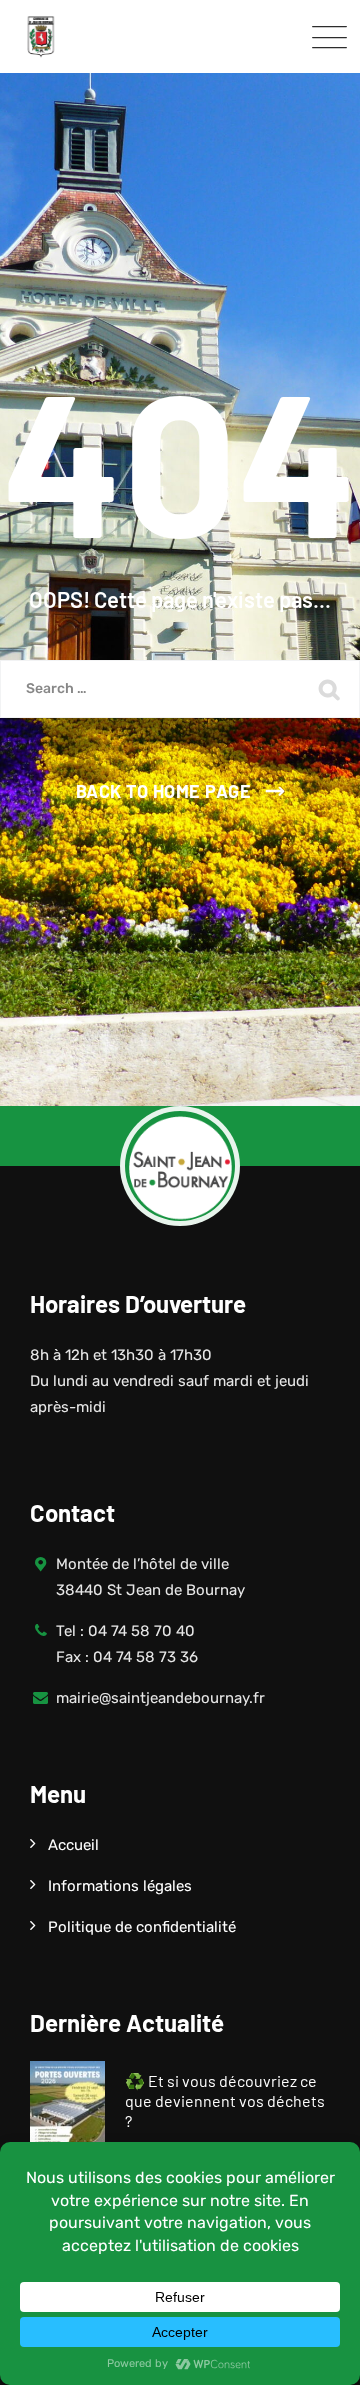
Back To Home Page (164, 791)
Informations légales (120, 1886)
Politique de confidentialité (142, 1927)
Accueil (73, 1845)
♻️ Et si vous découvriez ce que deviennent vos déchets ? (225, 2100)
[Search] (330, 689)
